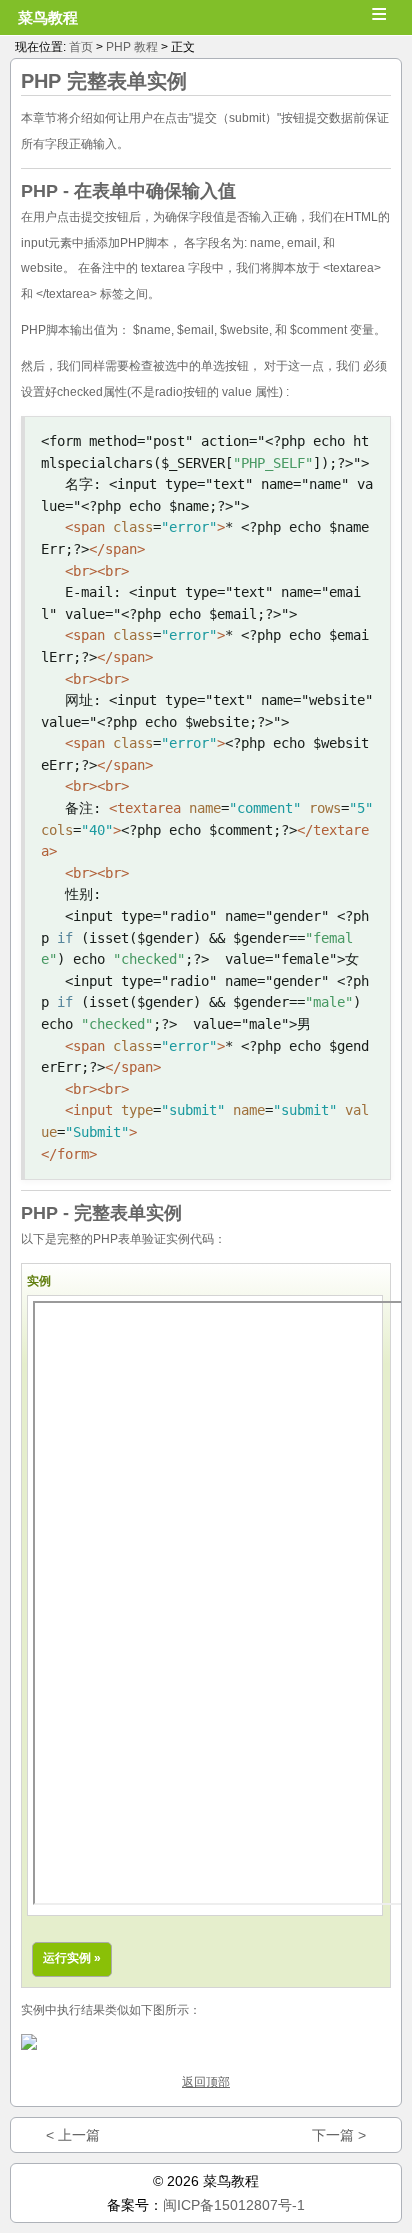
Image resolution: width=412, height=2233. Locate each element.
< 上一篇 (73, 2135)
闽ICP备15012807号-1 (234, 2205)
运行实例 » (72, 1958)
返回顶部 (206, 2082)
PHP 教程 (132, 47)
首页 (81, 47)
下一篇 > (339, 2135)
